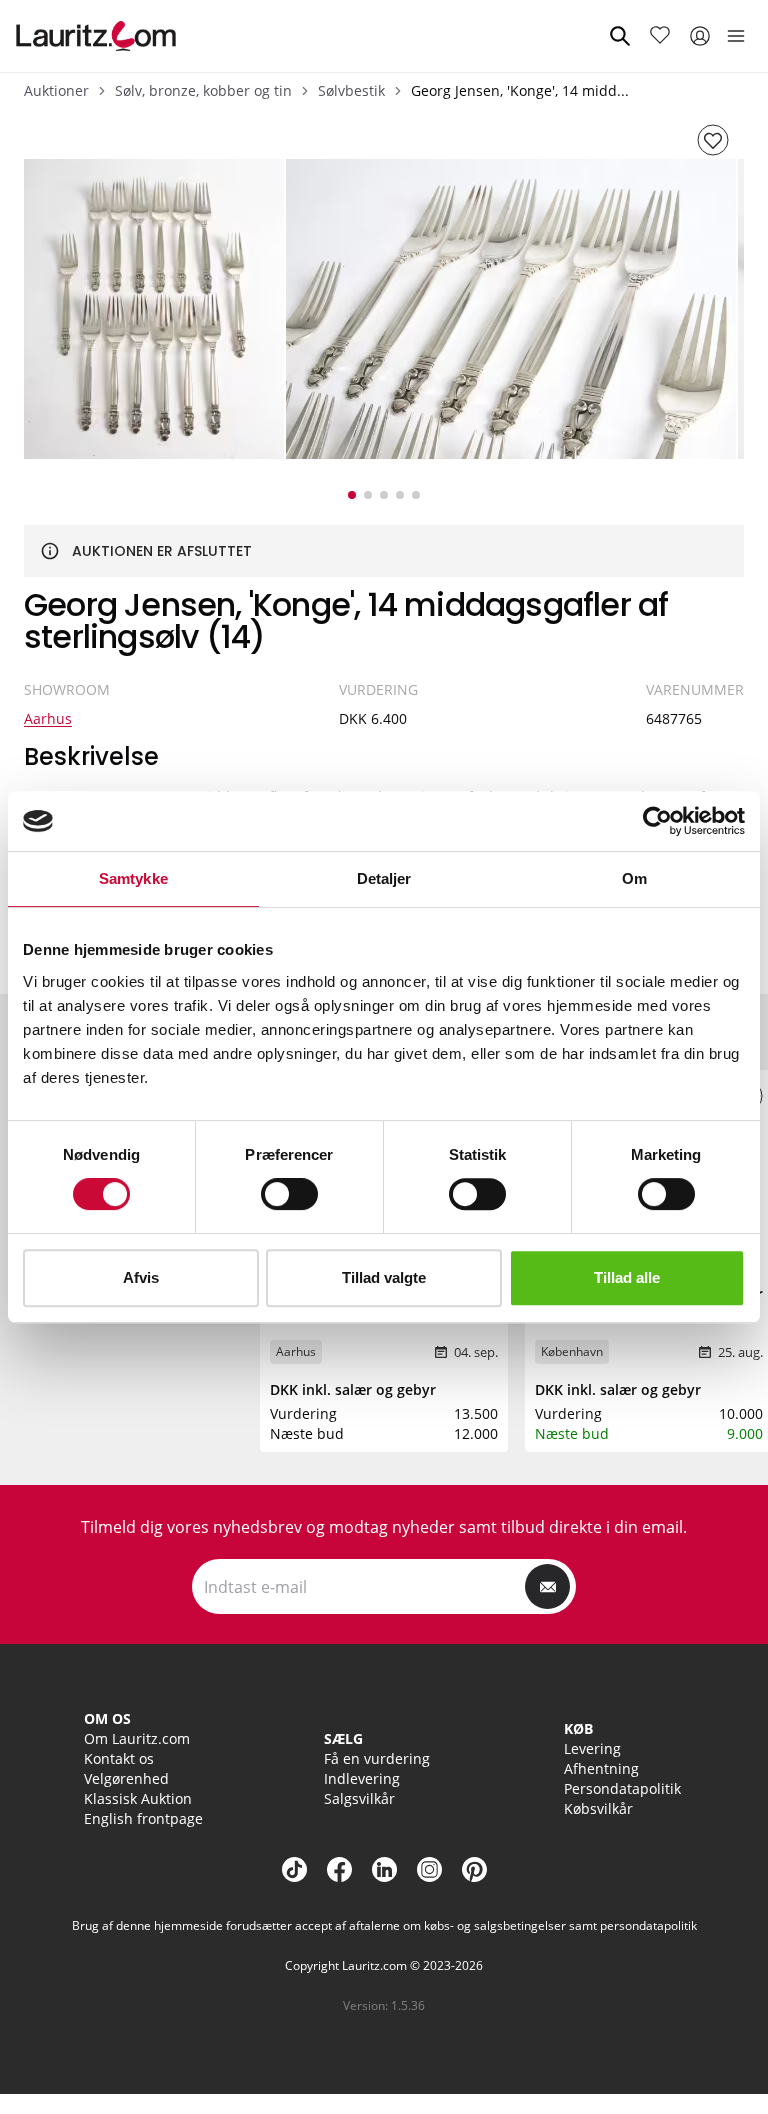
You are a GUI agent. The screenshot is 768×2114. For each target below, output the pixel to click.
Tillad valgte (384, 1277)
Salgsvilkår (359, 1798)
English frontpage (143, 1818)
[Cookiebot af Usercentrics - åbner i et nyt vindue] (657, 821)
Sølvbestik (351, 90)
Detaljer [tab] (384, 878)
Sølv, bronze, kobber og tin (203, 90)
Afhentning (601, 1768)
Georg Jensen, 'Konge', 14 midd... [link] (520, 90)
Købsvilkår (598, 1808)
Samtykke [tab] (133, 878)
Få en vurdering (377, 1758)
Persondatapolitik (622, 1788)
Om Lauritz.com (137, 1738)
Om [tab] (634, 878)
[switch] (289, 1194)
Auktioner (56, 90)
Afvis (141, 1277)
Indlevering (362, 1778)
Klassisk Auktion (138, 1798)
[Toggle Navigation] (736, 36)
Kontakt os (119, 1758)
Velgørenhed (126, 1778)
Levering (592, 1748)
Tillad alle (627, 1277)
